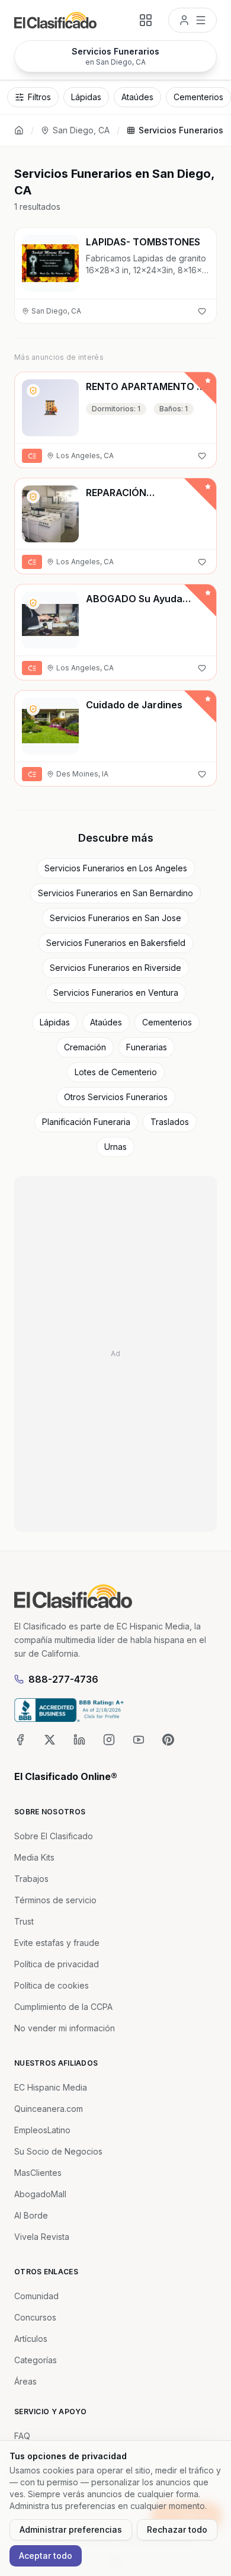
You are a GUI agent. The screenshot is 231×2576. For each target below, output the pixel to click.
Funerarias (147, 1047)
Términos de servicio (55, 1900)
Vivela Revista (42, 2237)
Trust (24, 1921)
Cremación (85, 1047)
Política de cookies (52, 1985)
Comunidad (36, 2296)
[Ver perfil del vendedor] (33, 391)
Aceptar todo (46, 2556)
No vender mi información (65, 2028)
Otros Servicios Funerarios (116, 1097)
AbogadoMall (40, 2194)
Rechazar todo (177, 2529)
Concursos (35, 2317)
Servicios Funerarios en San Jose (115, 918)
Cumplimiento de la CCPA (63, 2007)
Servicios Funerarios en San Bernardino (115, 893)
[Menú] (192, 20)
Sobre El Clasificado (54, 1836)
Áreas (25, 2381)
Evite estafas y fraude (57, 1943)
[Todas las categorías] (146, 20)
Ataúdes (106, 1022)
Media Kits (34, 1857)
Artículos (31, 2339)
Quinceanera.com (49, 2109)
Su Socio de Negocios (58, 2151)
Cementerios (167, 1022)
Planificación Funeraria (86, 1122)
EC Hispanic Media (51, 2087)
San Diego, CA (81, 130)
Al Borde (31, 2215)
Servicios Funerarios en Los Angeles (116, 868)
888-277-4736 (63, 1679)
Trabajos (31, 1879)
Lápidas (55, 1022)
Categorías (36, 2360)
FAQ (22, 2436)
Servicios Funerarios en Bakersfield (116, 943)
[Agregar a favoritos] (202, 311)
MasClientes (38, 2173)
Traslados (170, 1122)
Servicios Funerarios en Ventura (116, 993)
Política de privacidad (57, 1964)
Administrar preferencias (71, 2529)
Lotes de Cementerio (116, 1072)
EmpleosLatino (42, 2130)
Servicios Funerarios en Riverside (115, 968)
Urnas (115, 1147)
